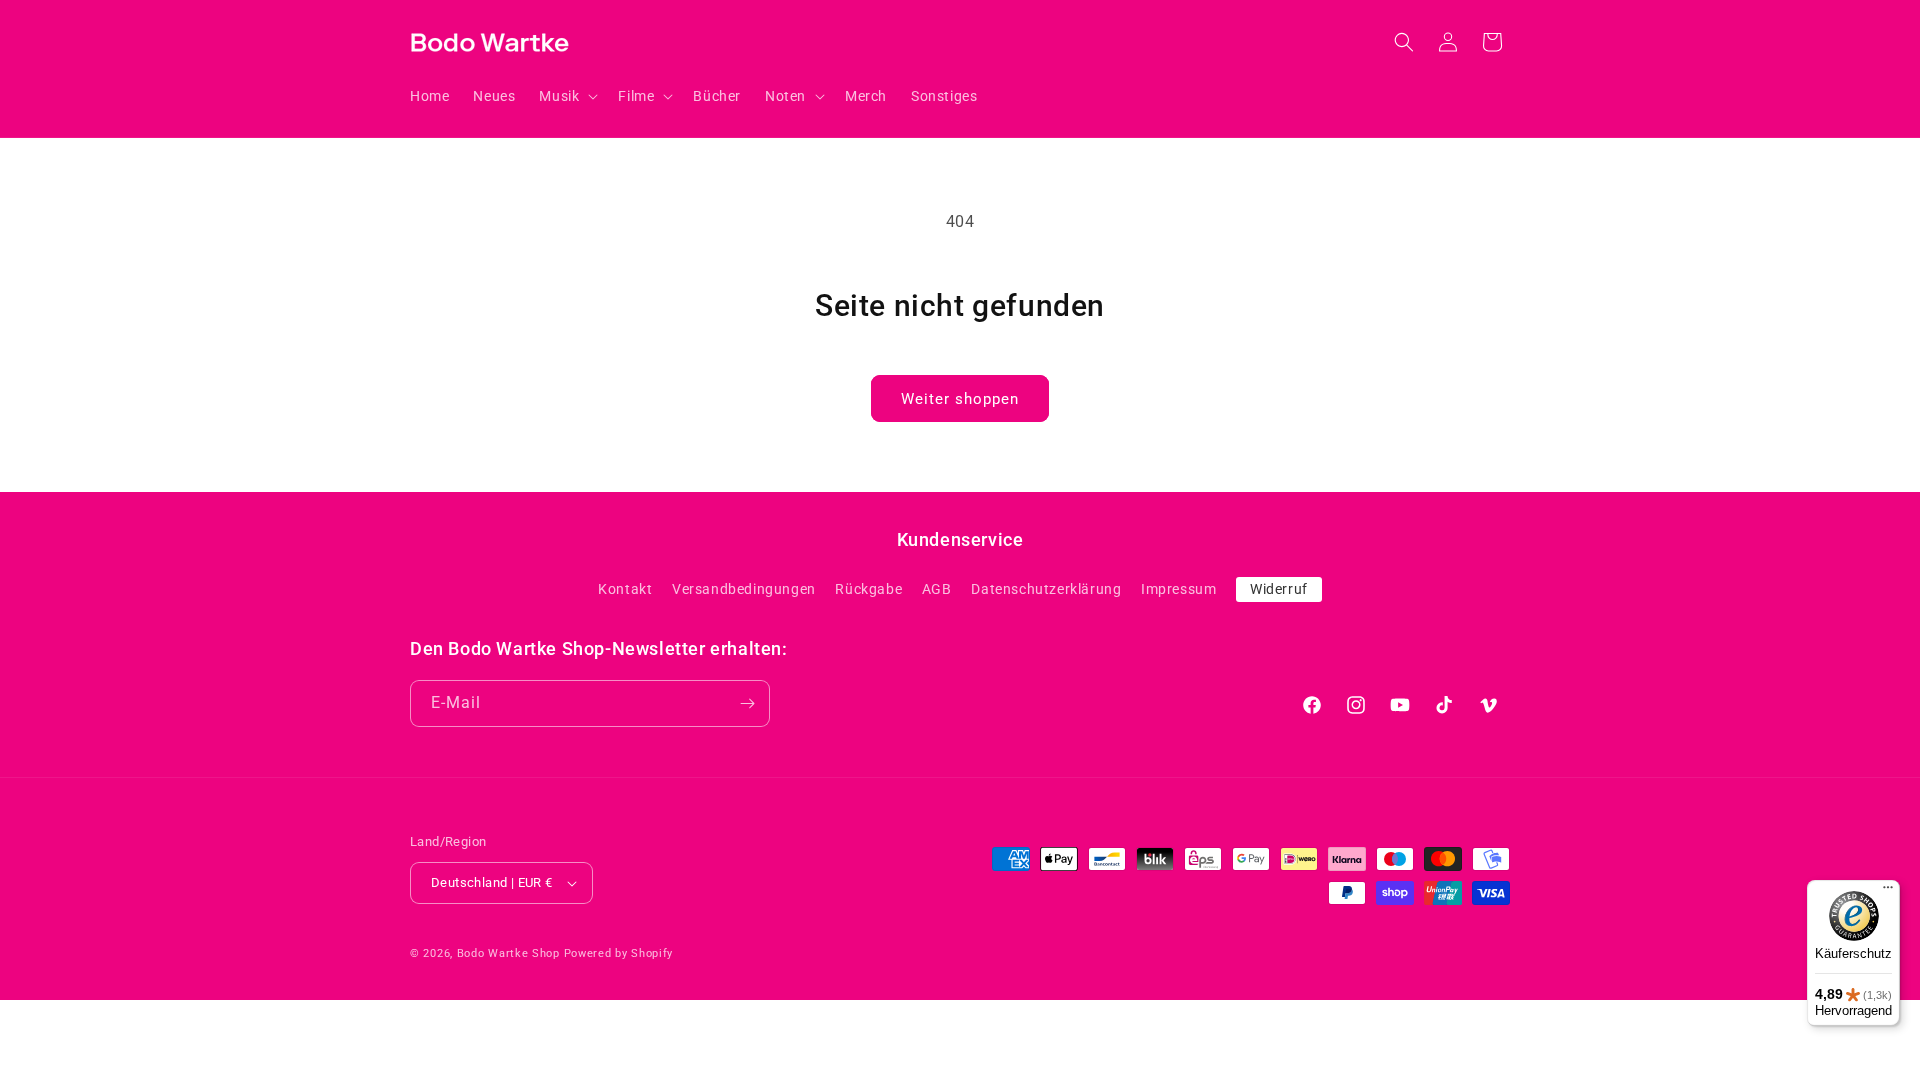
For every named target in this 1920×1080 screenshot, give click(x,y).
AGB (937, 589)
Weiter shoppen (960, 399)
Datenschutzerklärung (1046, 589)
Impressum (1178, 589)
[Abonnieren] (747, 703)
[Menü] (1888, 892)
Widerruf (1279, 589)
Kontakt (625, 589)
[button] (566, 96)
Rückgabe (868, 589)
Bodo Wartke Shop (508, 953)
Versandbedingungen (744, 589)
